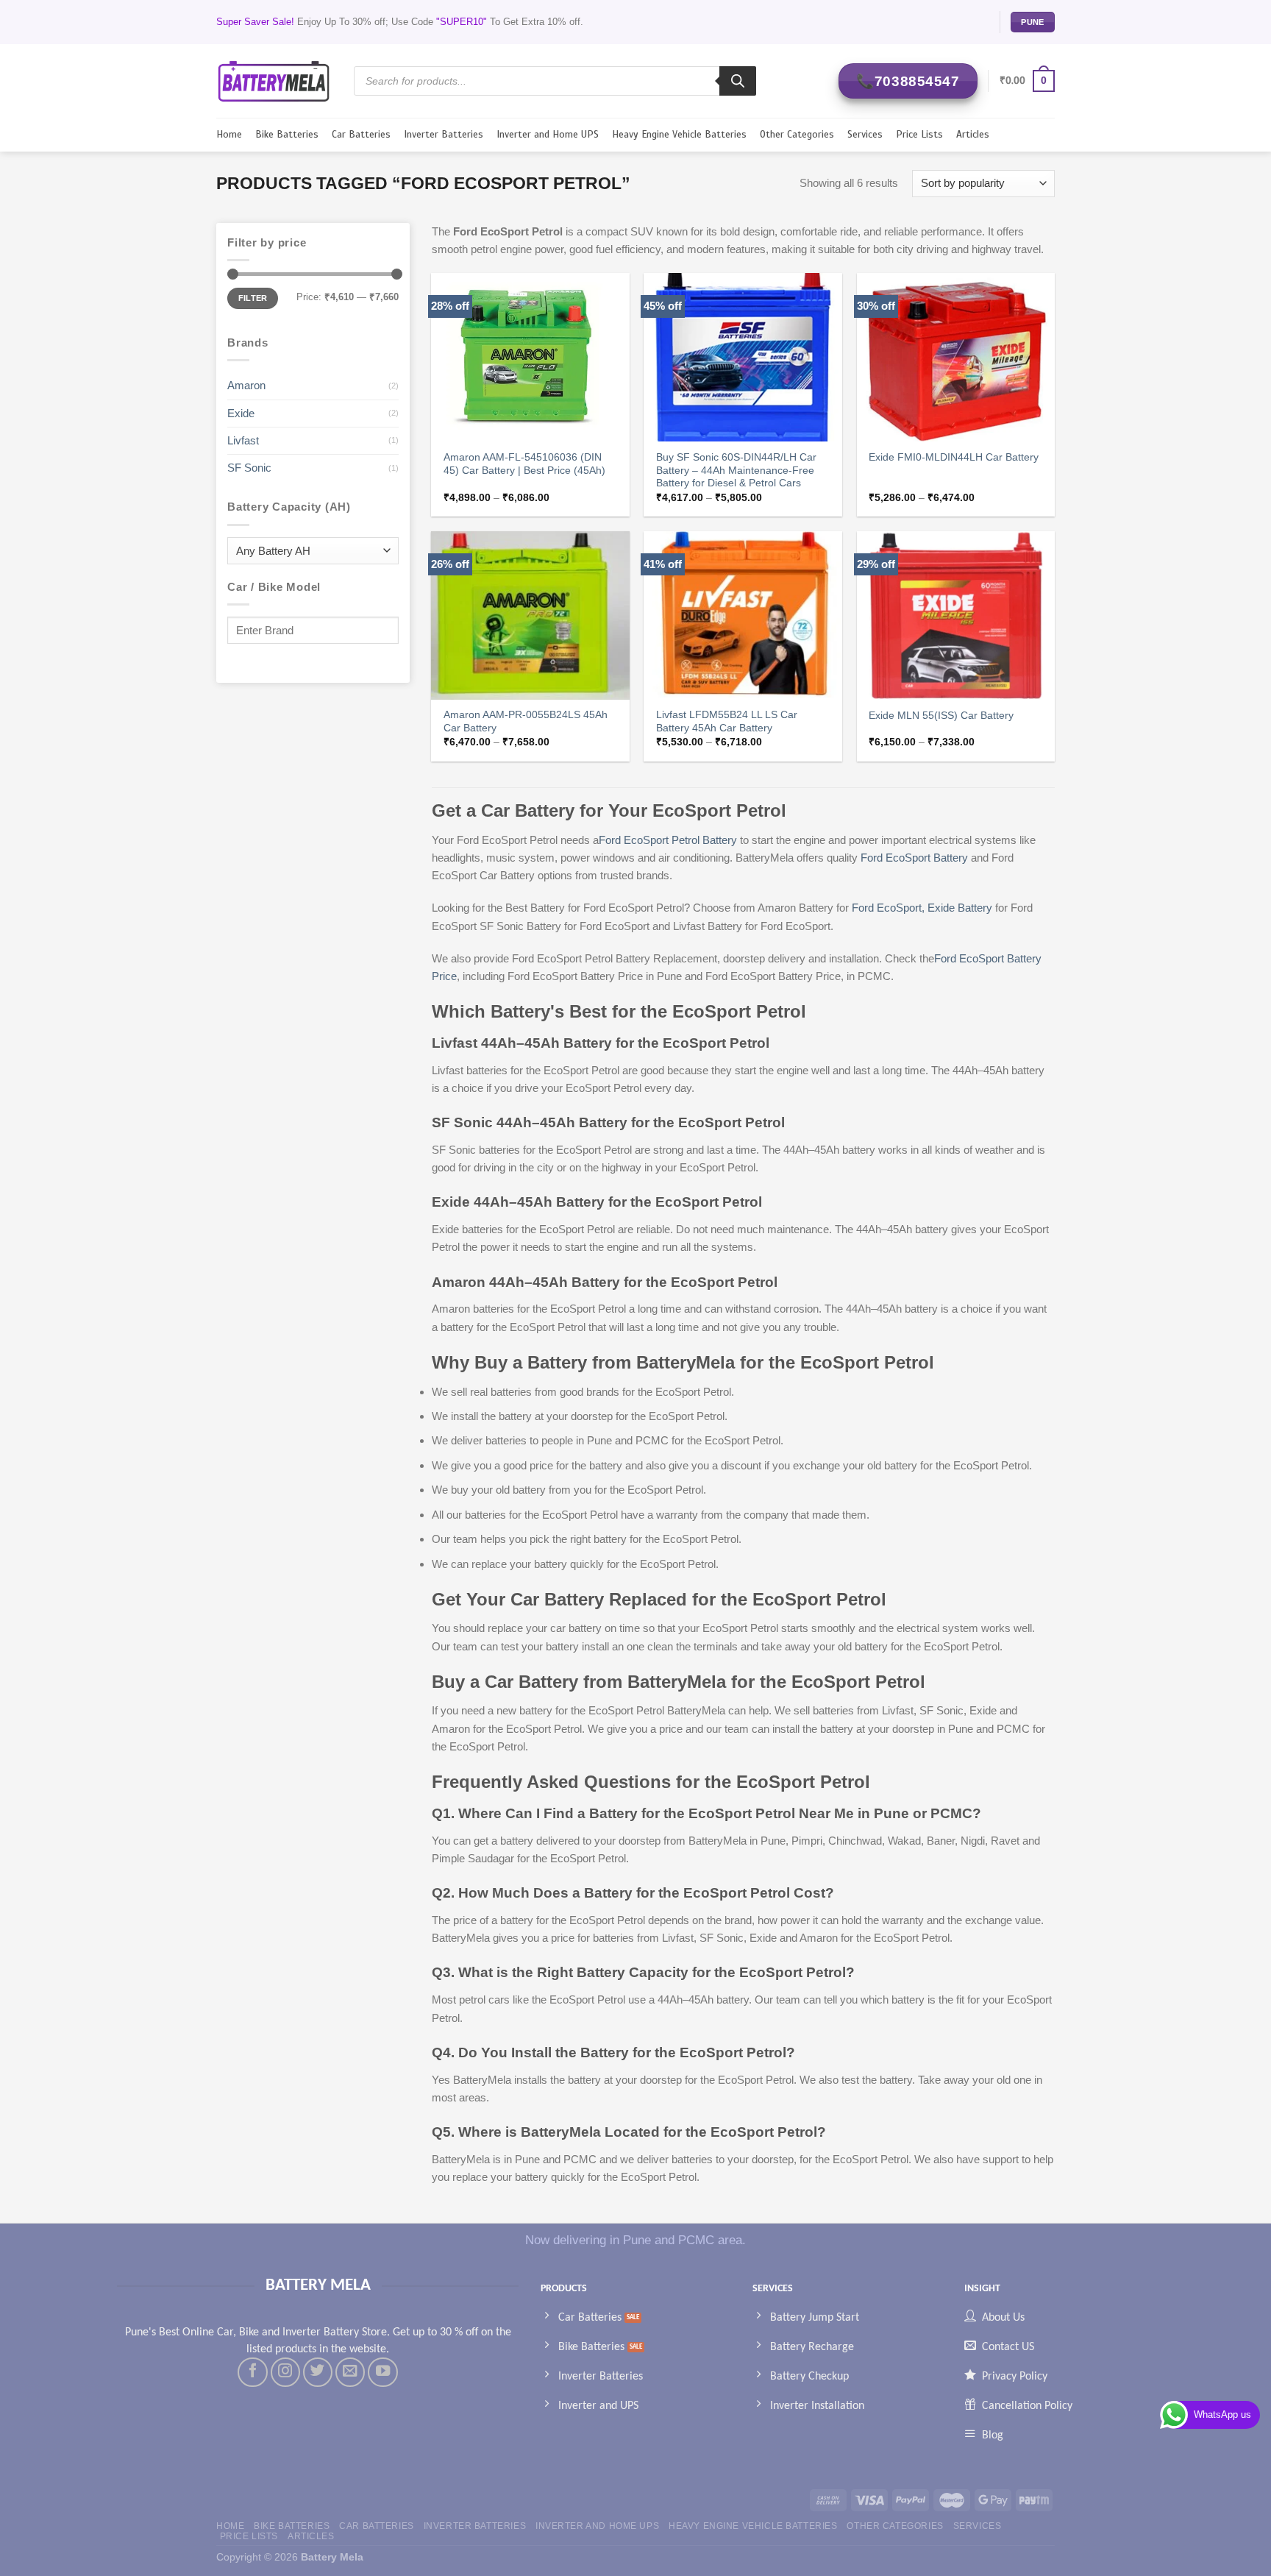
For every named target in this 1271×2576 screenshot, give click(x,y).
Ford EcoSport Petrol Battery (668, 840)
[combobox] (313, 551)
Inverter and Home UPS (548, 134)
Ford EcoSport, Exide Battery (922, 908)
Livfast (243, 440)
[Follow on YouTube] (382, 2372)
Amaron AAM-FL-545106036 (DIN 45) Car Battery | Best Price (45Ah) (524, 464)
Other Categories (797, 134)
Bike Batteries (287, 134)
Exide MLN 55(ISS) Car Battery (941, 716)
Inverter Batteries (444, 134)
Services (865, 134)
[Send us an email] (350, 2372)
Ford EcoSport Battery (916, 858)
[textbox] (309, 551)
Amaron (246, 385)
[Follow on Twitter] (318, 2372)
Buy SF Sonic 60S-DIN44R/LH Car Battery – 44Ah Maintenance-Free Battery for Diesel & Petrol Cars (736, 471)
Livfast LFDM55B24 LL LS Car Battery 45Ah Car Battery (727, 721)
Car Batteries (361, 134)
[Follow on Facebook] (252, 2372)
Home (229, 134)
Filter (253, 298)
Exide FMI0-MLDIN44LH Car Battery (954, 457)
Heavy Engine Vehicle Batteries (679, 134)
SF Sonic (249, 468)
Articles (973, 134)
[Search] (738, 81)
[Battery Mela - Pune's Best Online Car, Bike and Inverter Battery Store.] (274, 81)
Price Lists (919, 134)
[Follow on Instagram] (285, 2372)
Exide (241, 413)
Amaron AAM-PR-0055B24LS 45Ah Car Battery (526, 721)
